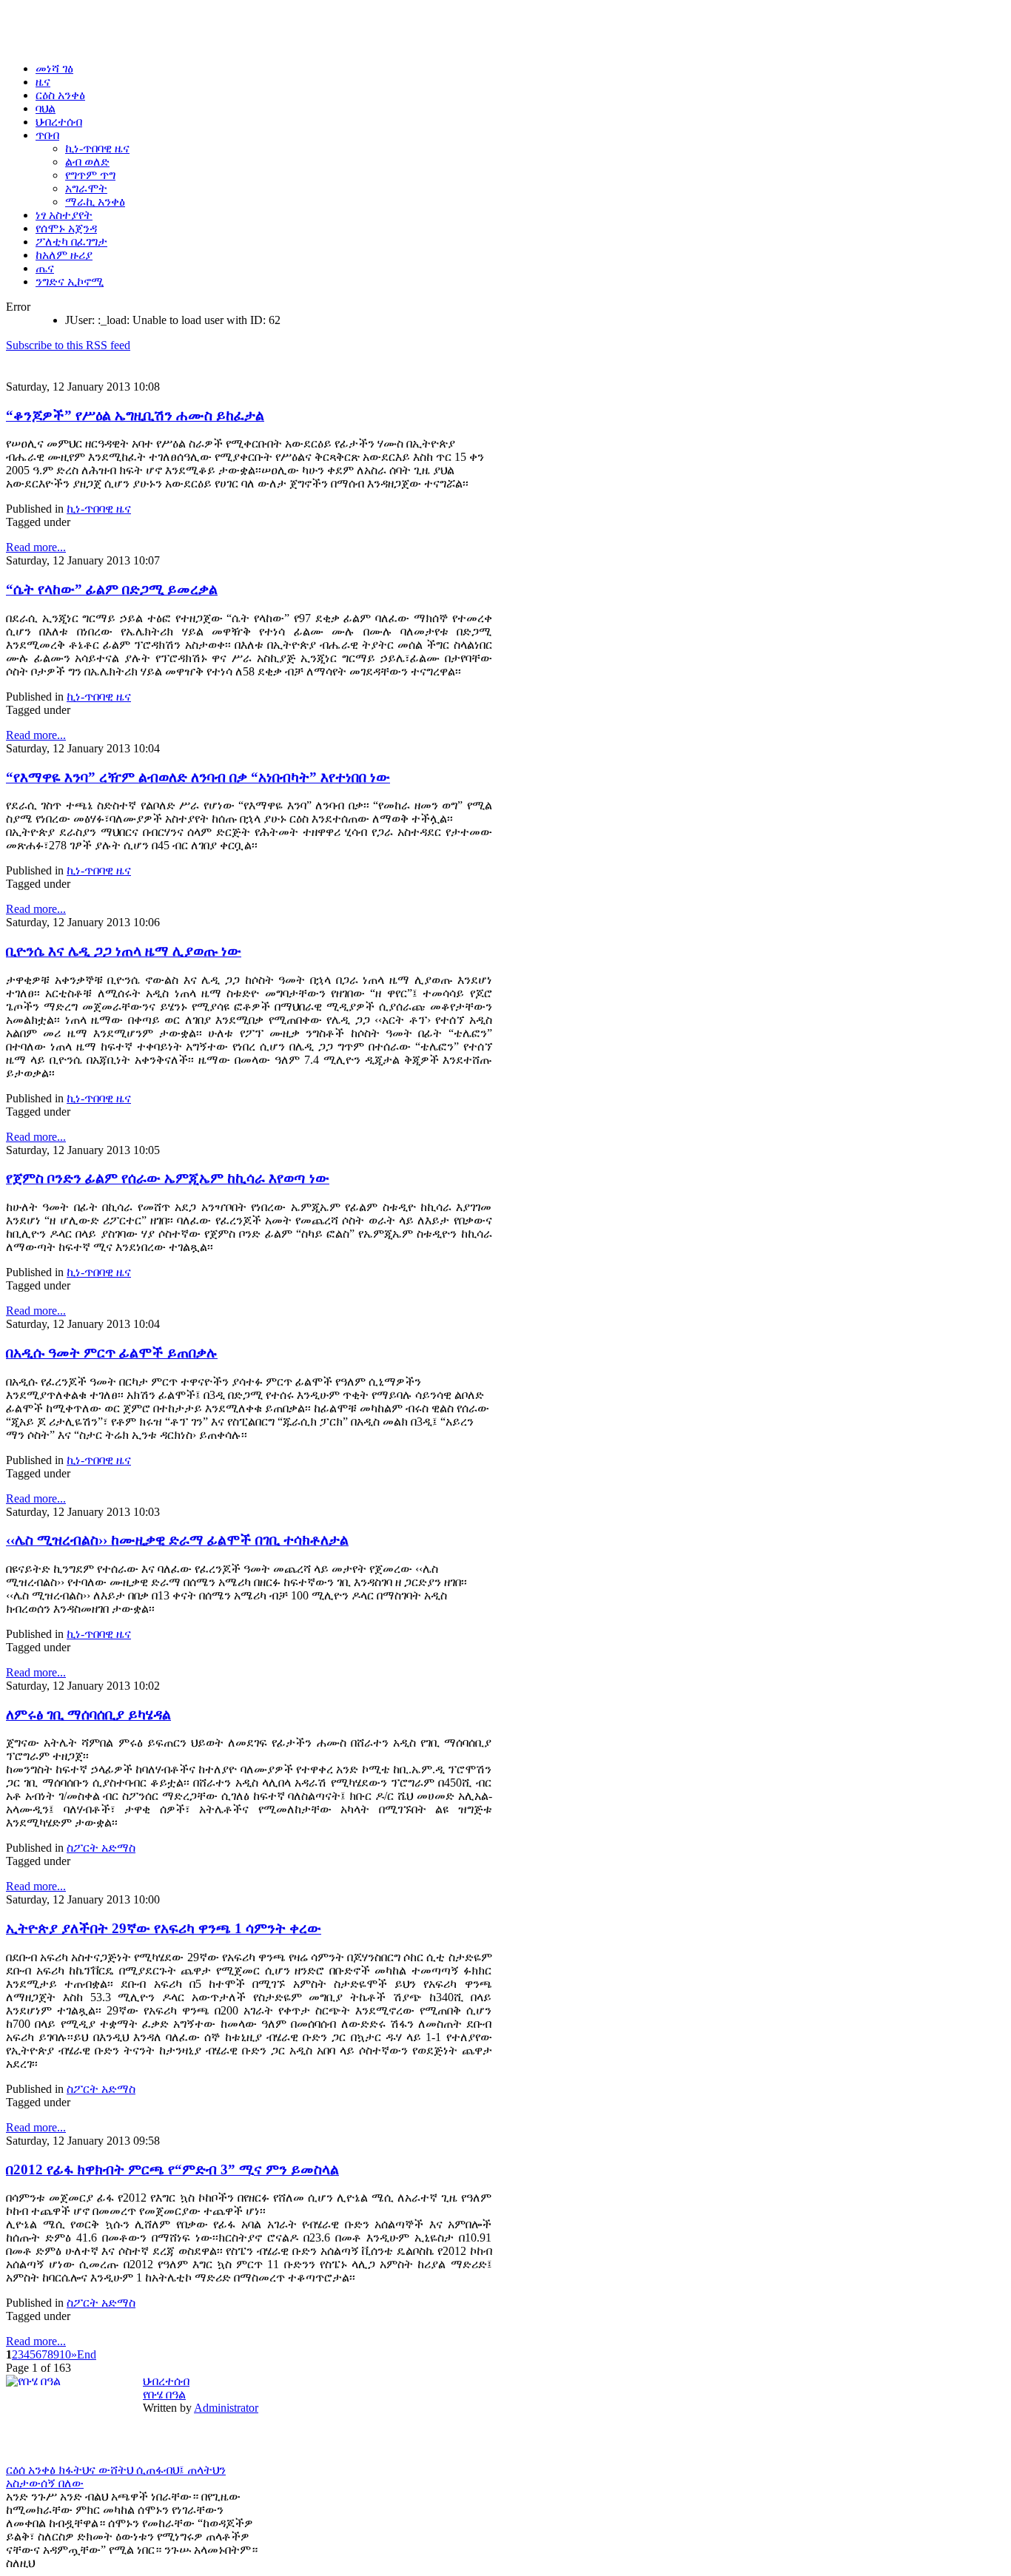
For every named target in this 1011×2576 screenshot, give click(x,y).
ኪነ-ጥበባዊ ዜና (99, 509)
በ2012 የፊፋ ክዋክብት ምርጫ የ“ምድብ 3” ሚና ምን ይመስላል (172, 2169)
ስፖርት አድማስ (101, 1848)
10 (65, 2354)
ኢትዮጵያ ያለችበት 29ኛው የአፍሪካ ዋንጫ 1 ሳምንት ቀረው (164, 1928)
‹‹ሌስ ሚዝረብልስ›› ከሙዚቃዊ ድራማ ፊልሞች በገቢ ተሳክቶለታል (177, 1540)
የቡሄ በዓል (164, 2394)
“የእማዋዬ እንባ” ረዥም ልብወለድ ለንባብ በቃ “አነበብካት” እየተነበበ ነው (198, 777)
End (87, 2354)
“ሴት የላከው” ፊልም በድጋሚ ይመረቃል (112, 589)
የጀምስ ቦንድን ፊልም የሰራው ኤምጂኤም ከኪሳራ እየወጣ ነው (168, 1178)
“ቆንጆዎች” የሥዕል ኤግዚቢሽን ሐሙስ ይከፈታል (135, 415)
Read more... (36, 547)
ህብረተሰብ (166, 2381)
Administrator (226, 2408)
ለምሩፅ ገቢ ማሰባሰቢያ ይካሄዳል (88, 1714)
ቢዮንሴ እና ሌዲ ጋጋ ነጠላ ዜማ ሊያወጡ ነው (124, 951)
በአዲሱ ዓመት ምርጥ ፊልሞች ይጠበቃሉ (112, 1353)
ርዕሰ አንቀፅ (32, 2470)
